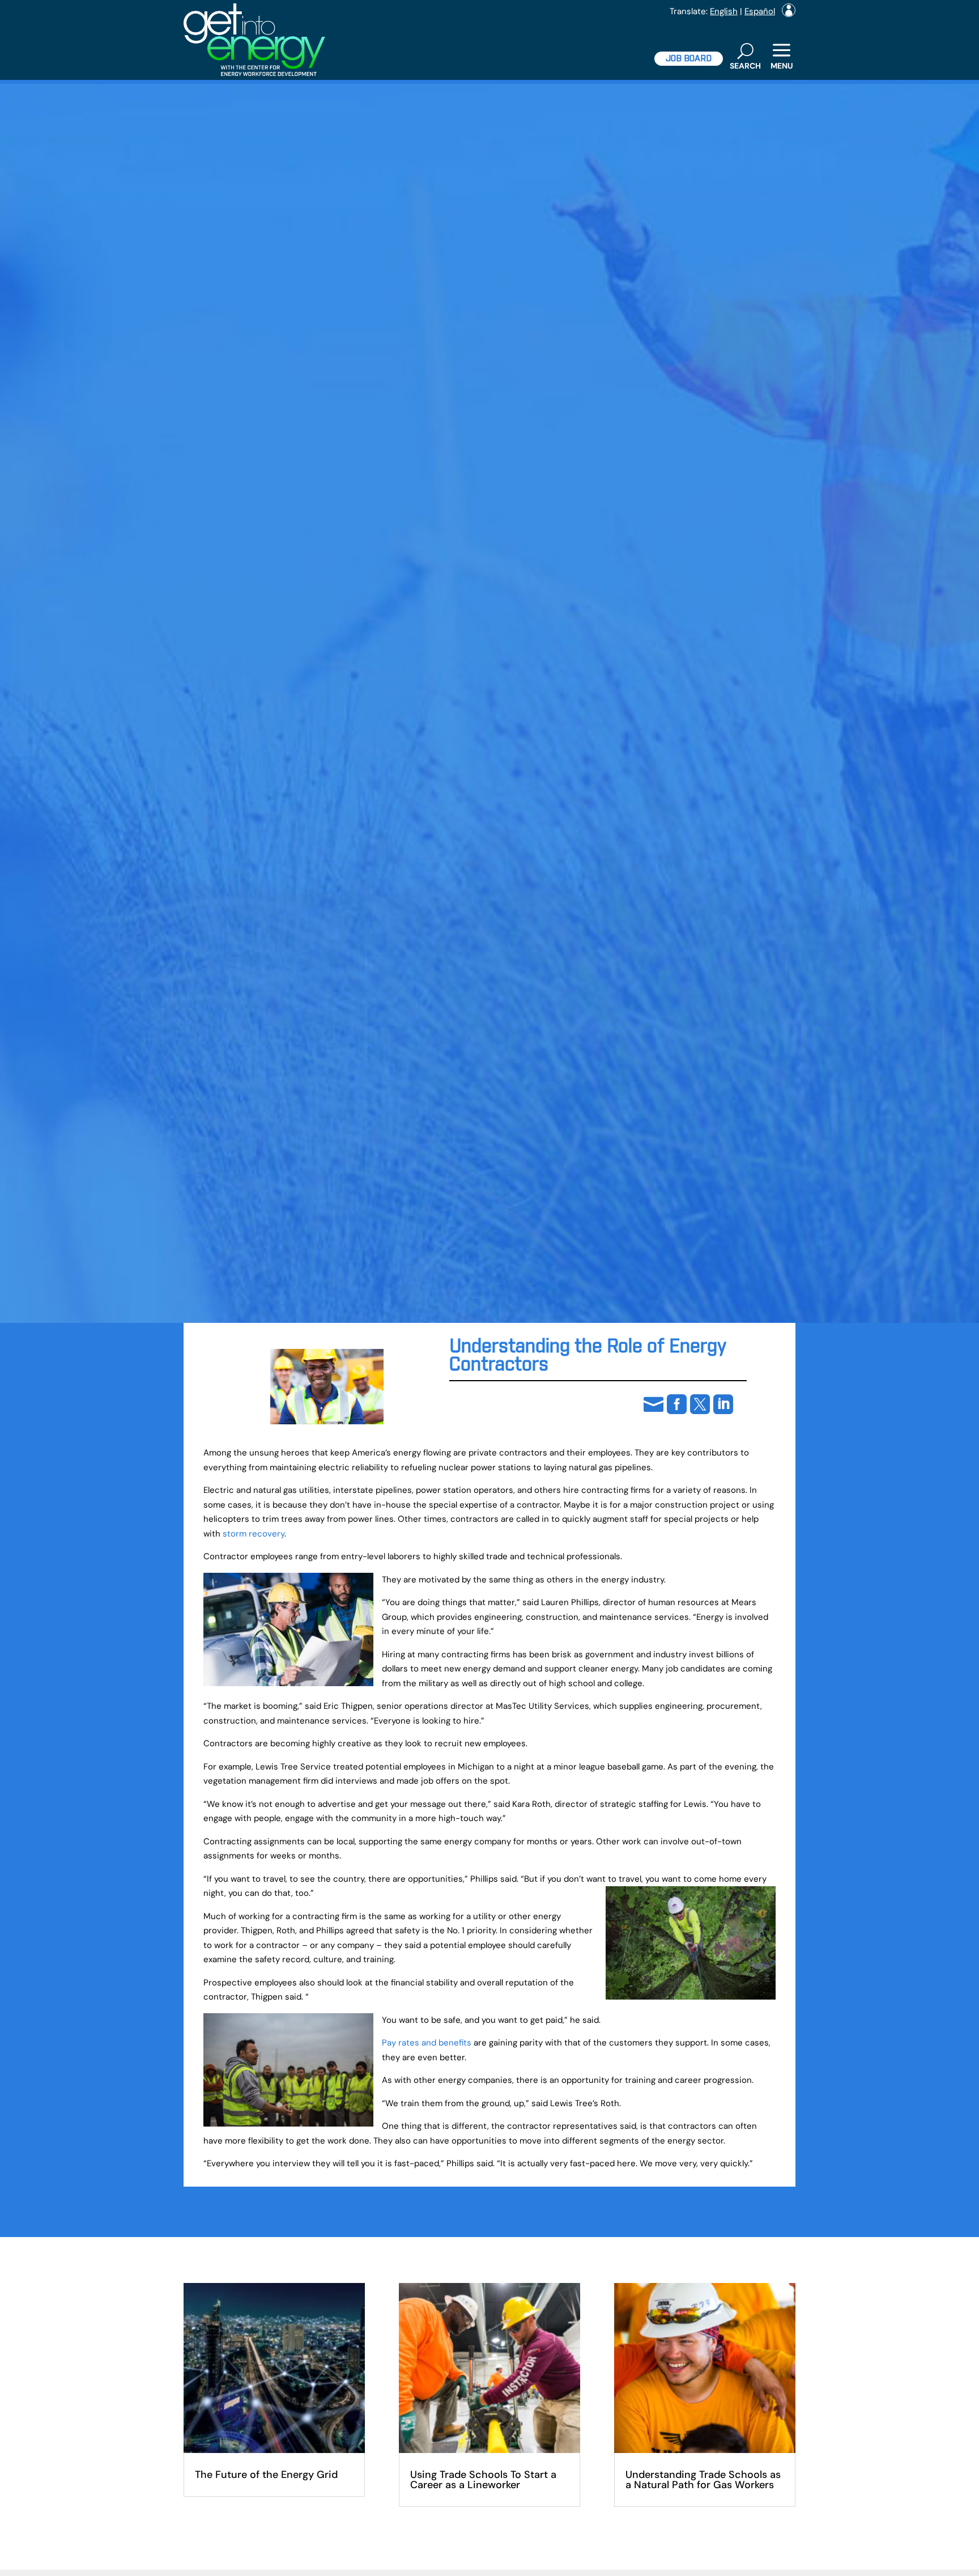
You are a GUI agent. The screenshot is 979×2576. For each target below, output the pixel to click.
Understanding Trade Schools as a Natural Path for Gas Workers (703, 2480)
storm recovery (254, 1534)
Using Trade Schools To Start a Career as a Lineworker (483, 2480)
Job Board (689, 59)
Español (760, 11)
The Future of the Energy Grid (266, 2475)
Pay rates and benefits (427, 2043)
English (724, 11)
